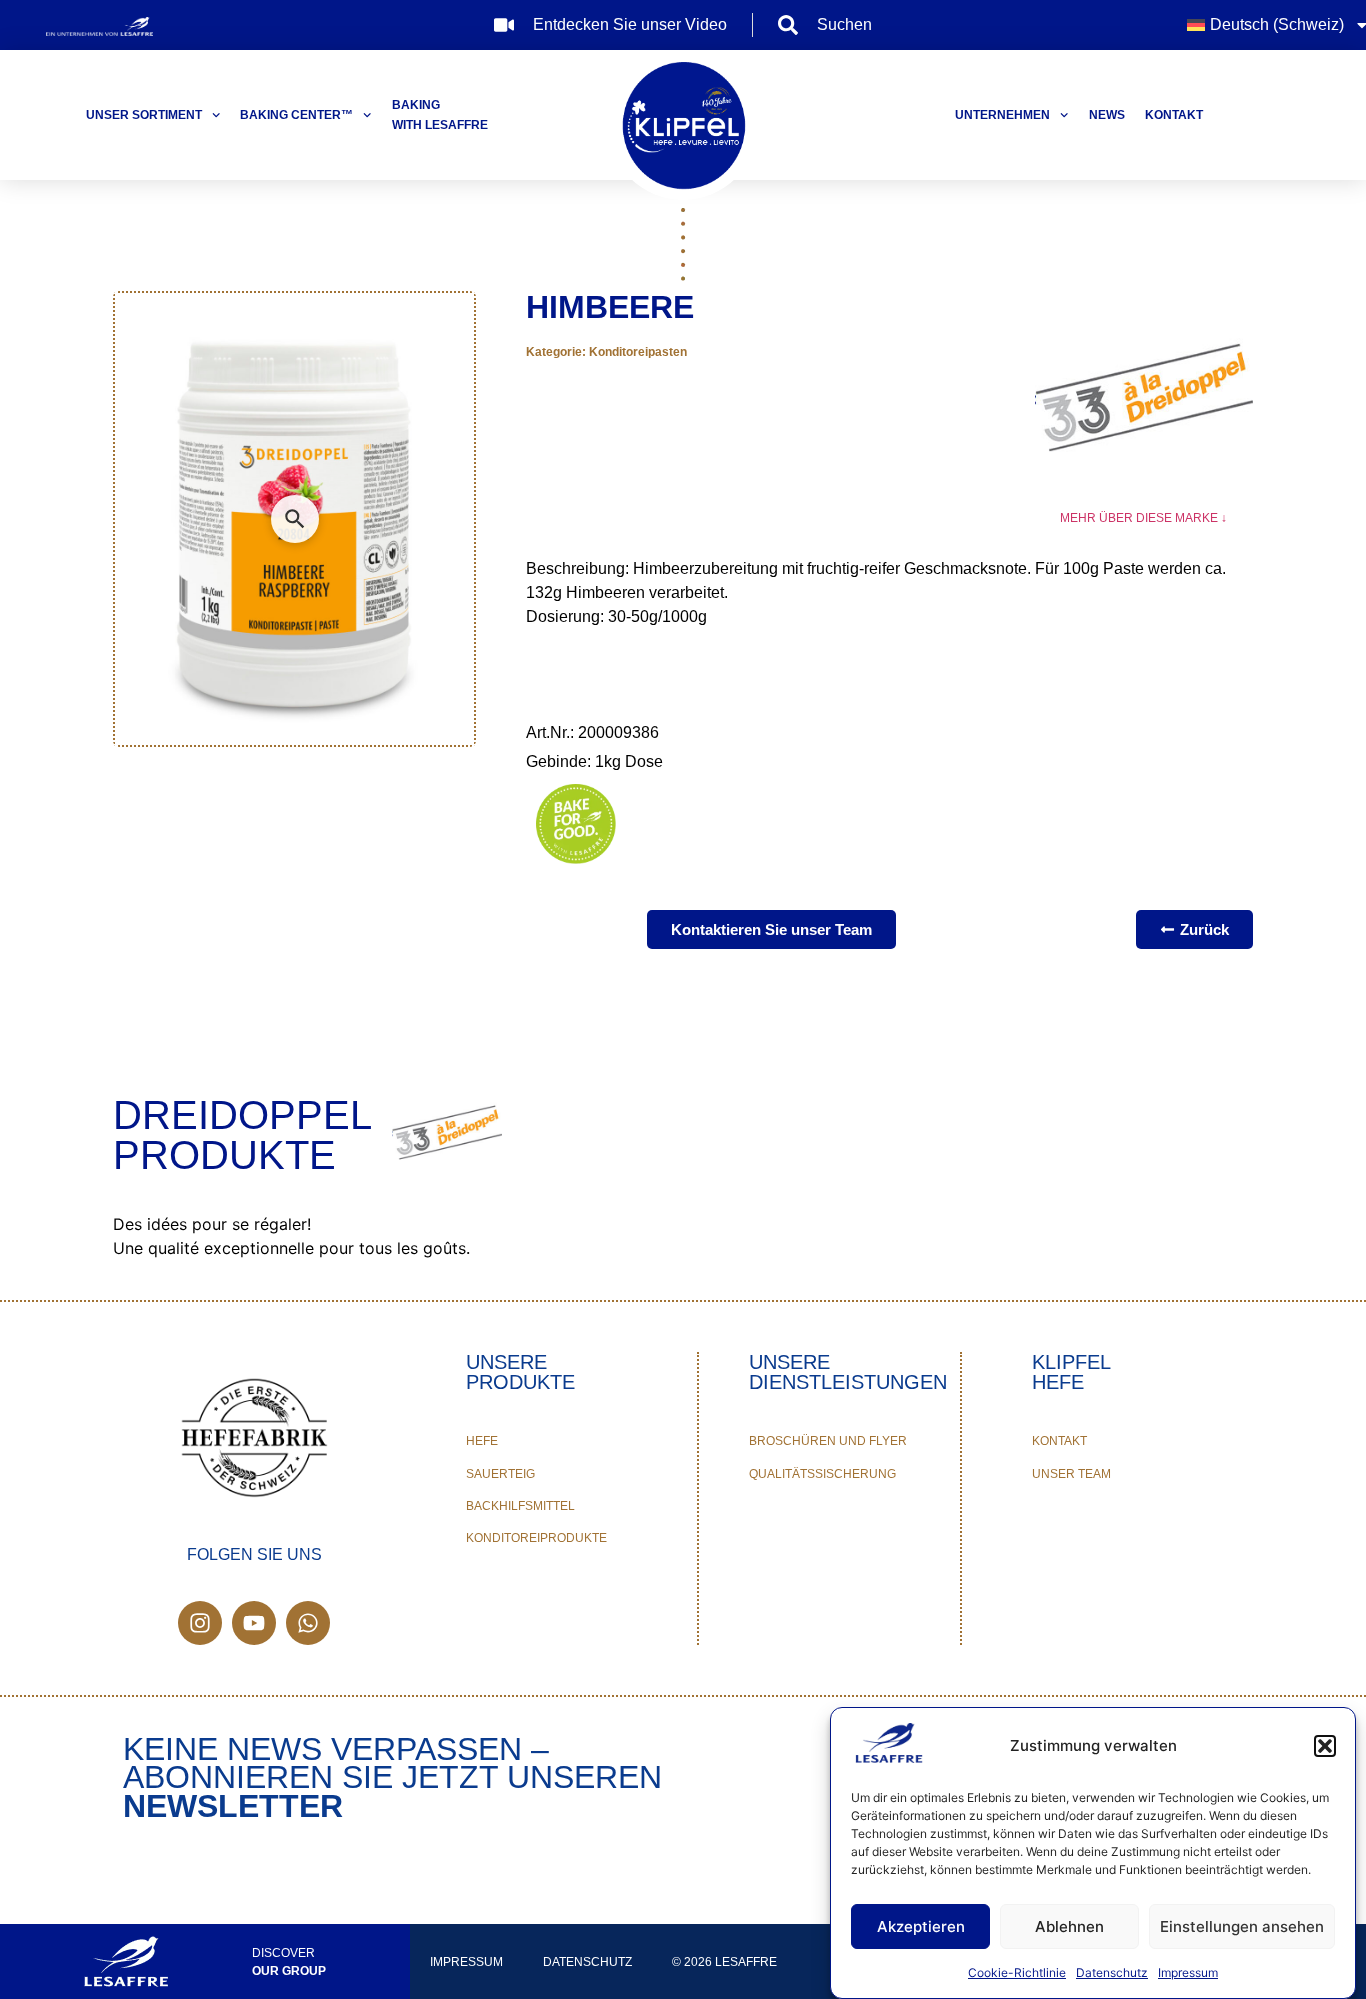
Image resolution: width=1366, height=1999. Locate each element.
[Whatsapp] (308, 1623)
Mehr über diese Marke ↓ (1143, 518)
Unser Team (1071, 1474)
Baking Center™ (296, 115)
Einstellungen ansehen (1242, 1926)
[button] (1325, 1746)
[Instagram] (200, 1623)
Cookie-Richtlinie (1017, 1972)
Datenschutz (1112, 1972)
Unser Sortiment (144, 115)
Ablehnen (1069, 1926)
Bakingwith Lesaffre (440, 115)
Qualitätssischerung (822, 1474)
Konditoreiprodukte (536, 1538)
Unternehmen (1002, 115)
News (1107, 115)
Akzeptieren (921, 1926)
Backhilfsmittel (520, 1506)
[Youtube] (254, 1623)
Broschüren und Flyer (828, 1441)
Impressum (1188, 1972)
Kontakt (1174, 115)
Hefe (482, 1441)
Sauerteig (500, 1474)
